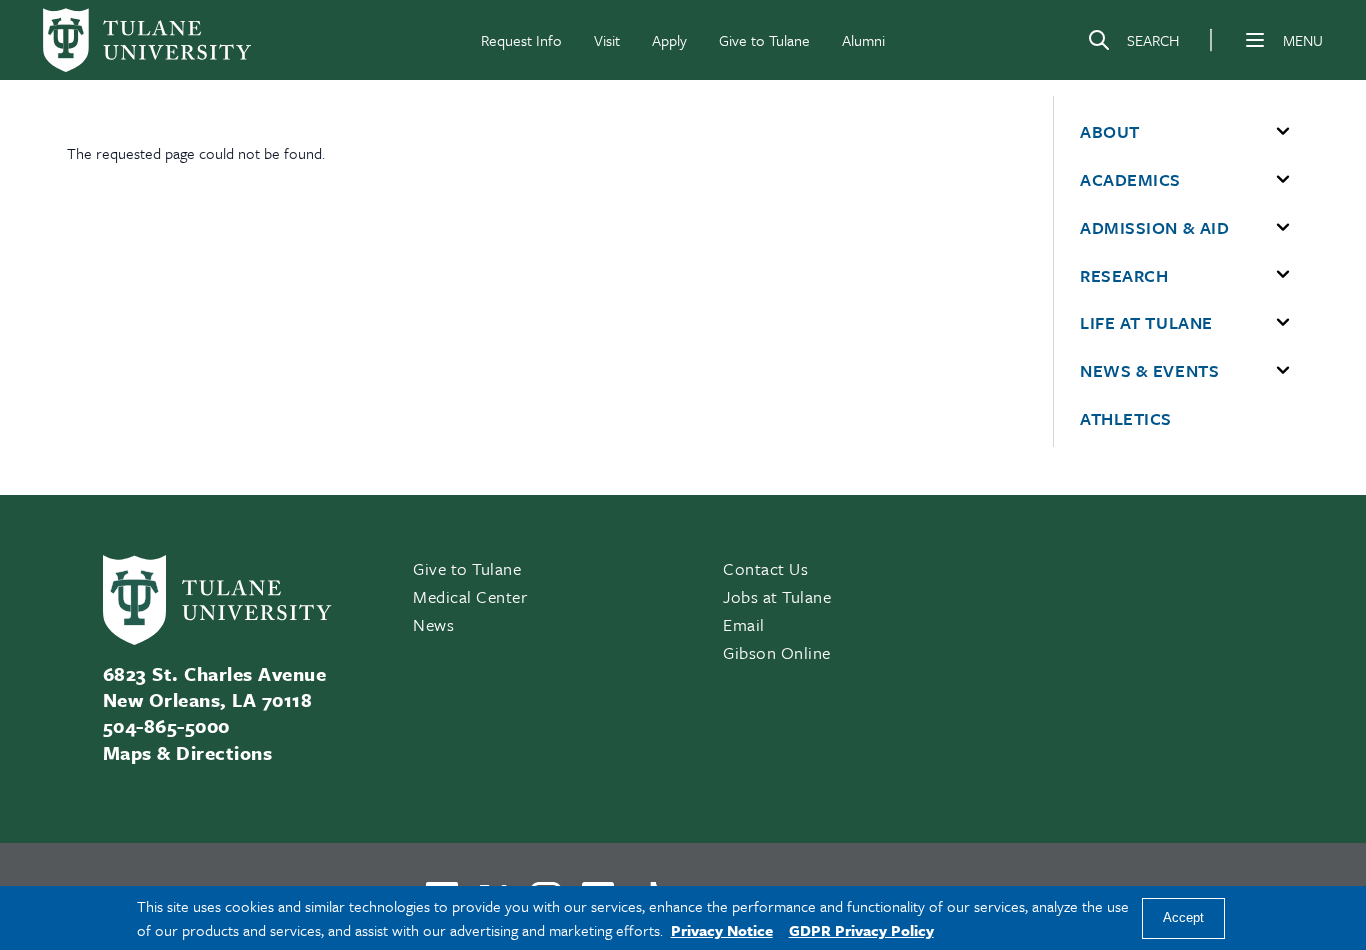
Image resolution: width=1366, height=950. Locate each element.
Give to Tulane (764, 40)
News (433, 624)
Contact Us (765, 568)
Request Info (521, 40)
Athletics (1126, 419)
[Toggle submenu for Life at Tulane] (1283, 323)
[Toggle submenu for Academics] (1283, 180)
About (1110, 132)
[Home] (147, 40)
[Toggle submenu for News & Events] (1283, 371)
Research (1124, 276)
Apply (669, 40)
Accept (1183, 918)
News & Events (1149, 371)
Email (744, 624)
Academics (1130, 180)
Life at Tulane (1146, 323)
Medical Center (470, 596)
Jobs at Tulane (777, 596)
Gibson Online (777, 652)
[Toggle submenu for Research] (1283, 275)
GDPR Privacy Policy (861, 930)
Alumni (863, 40)
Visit (607, 40)
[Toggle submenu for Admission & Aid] (1283, 228)
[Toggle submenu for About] (1283, 132)
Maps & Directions (187, 752)
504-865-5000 (166, 725)
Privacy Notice (722, 930)
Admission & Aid (1154, 228)
